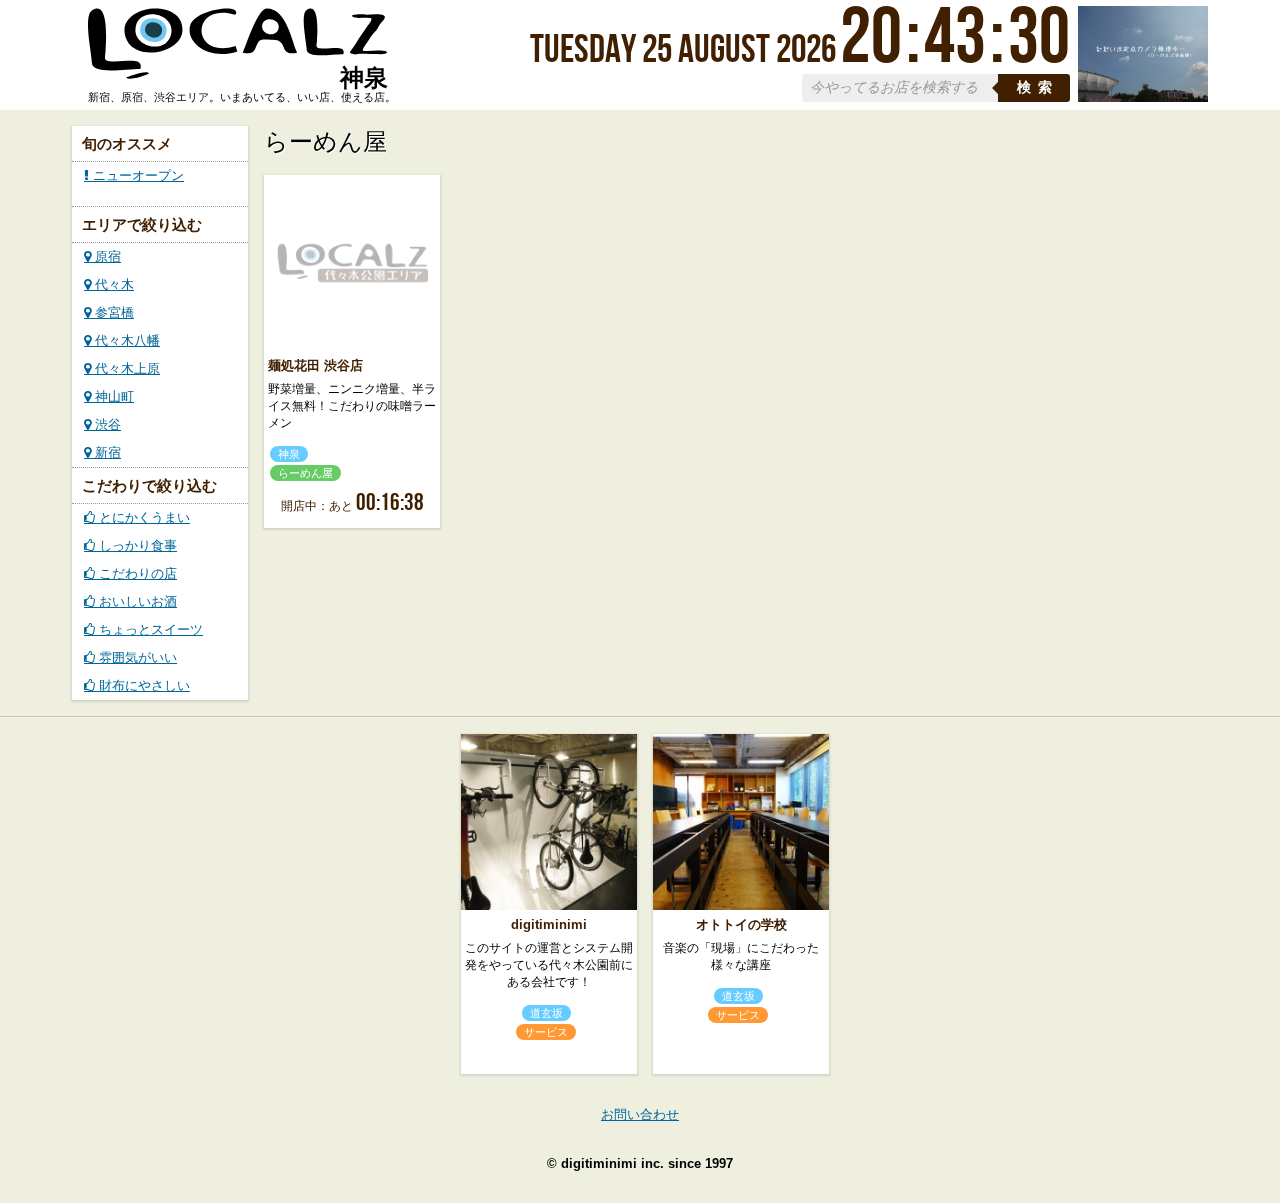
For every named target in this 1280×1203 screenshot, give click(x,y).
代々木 (112, 284)
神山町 (112, 396)
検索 (1038, 87)
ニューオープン (136, 175)
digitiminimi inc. (612, 1163)
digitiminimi (549, 924)
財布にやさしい (142, 685)
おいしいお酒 (136, 601)
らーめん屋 (305, 473)
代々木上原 (125, 368)
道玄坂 (546, 1013)
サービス (546, 1032)
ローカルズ (238, 53)
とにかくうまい (142, 517)
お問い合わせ (640, 1114)
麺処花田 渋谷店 (315, 365)
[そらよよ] (1143, 97)
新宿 (106, 452)
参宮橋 (112, 312)
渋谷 (106, 424)
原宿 (106, 256)
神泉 (289, 454)
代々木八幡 (125, 340)
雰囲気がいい (136, 657)
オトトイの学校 (741, 924)
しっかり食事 (136, 545)
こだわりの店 (136, 573)
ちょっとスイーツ (149, 629)
